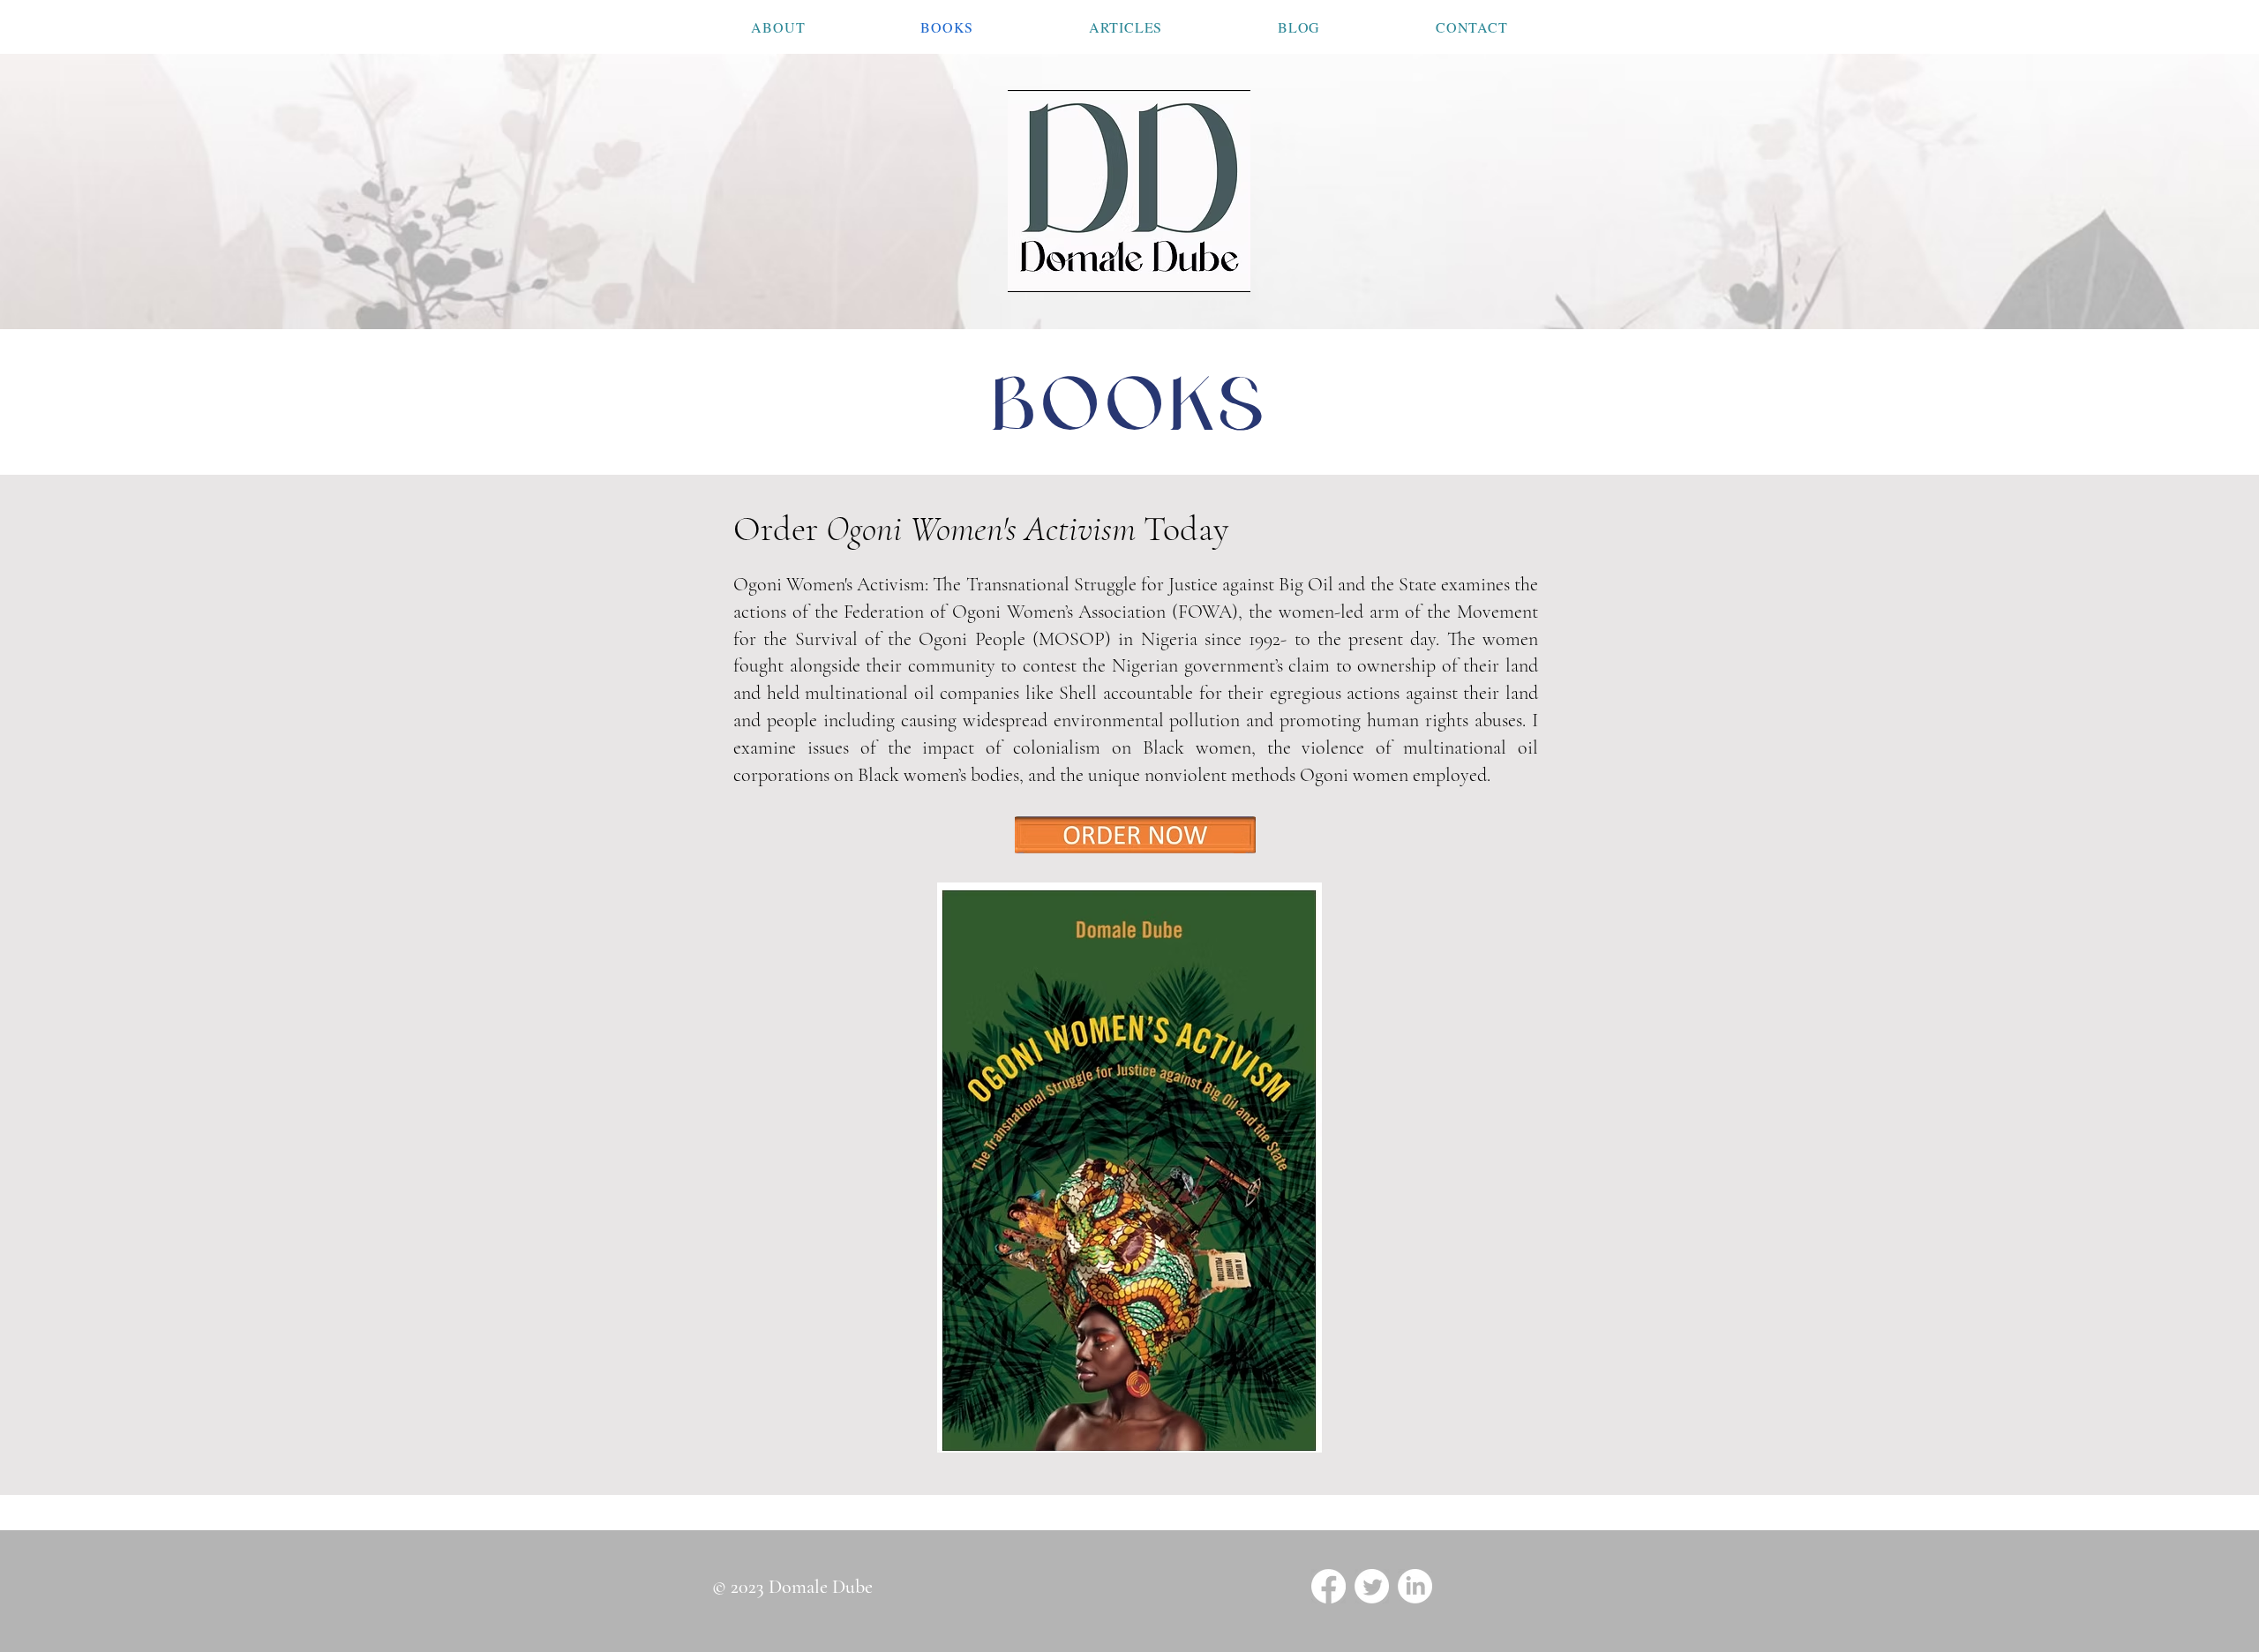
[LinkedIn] (1415, 1586)
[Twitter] (1372, 1586)
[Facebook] (1328, 1586)
